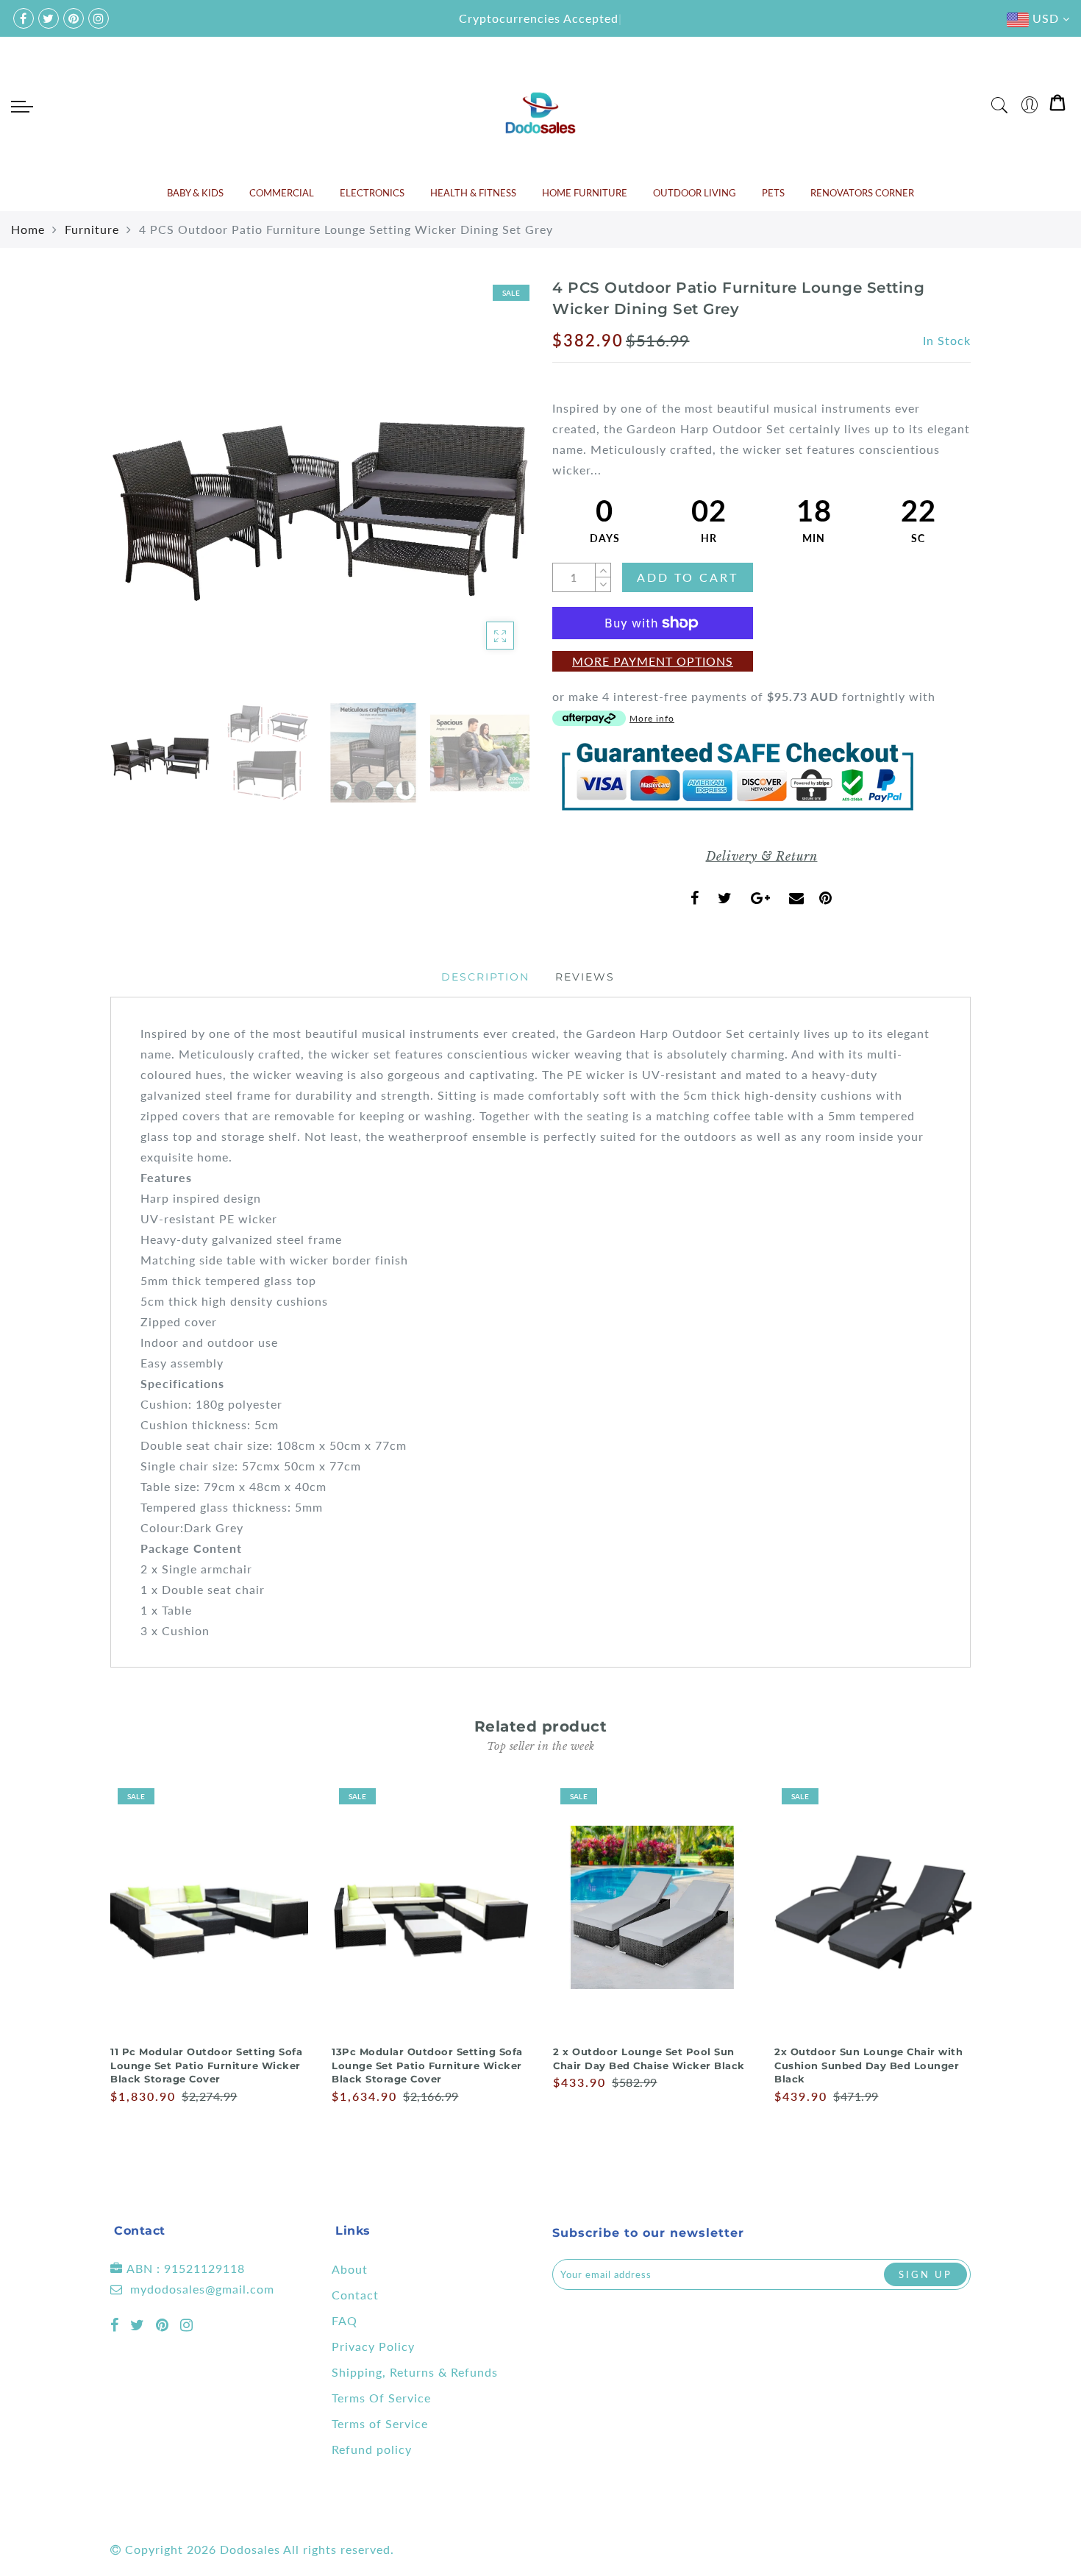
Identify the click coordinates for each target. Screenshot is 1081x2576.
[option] (320, 487)
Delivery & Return (762, 856)
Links (353, 2231)
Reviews (585, 977)
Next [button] (483, 495)
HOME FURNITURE (585, 193)
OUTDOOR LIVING (695, 193)
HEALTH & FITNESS (473, 193)
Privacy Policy (373, 2346)
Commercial (282, 193)
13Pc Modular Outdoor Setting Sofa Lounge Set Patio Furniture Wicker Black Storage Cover (427, 2065)
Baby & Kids (195, 193)
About (350, 2269)
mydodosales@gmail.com (202, 2289)
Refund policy (372, 2449)
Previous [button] (137, 495)
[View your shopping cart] (1057, 106)
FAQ (345, 2320)
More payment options (653, 661)
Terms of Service (380, 2423)
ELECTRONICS (372, 193)
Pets (773, 193)
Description (485, 977)
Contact (355, 2295)
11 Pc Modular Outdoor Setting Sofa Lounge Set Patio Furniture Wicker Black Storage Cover (206, 2065)
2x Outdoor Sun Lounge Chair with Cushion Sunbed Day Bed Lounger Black (868, 2065)
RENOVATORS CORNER (862, 193)
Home (28, 229)
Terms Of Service (381, 2398)
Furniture (92, 229)
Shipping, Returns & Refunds (415, 2372)
